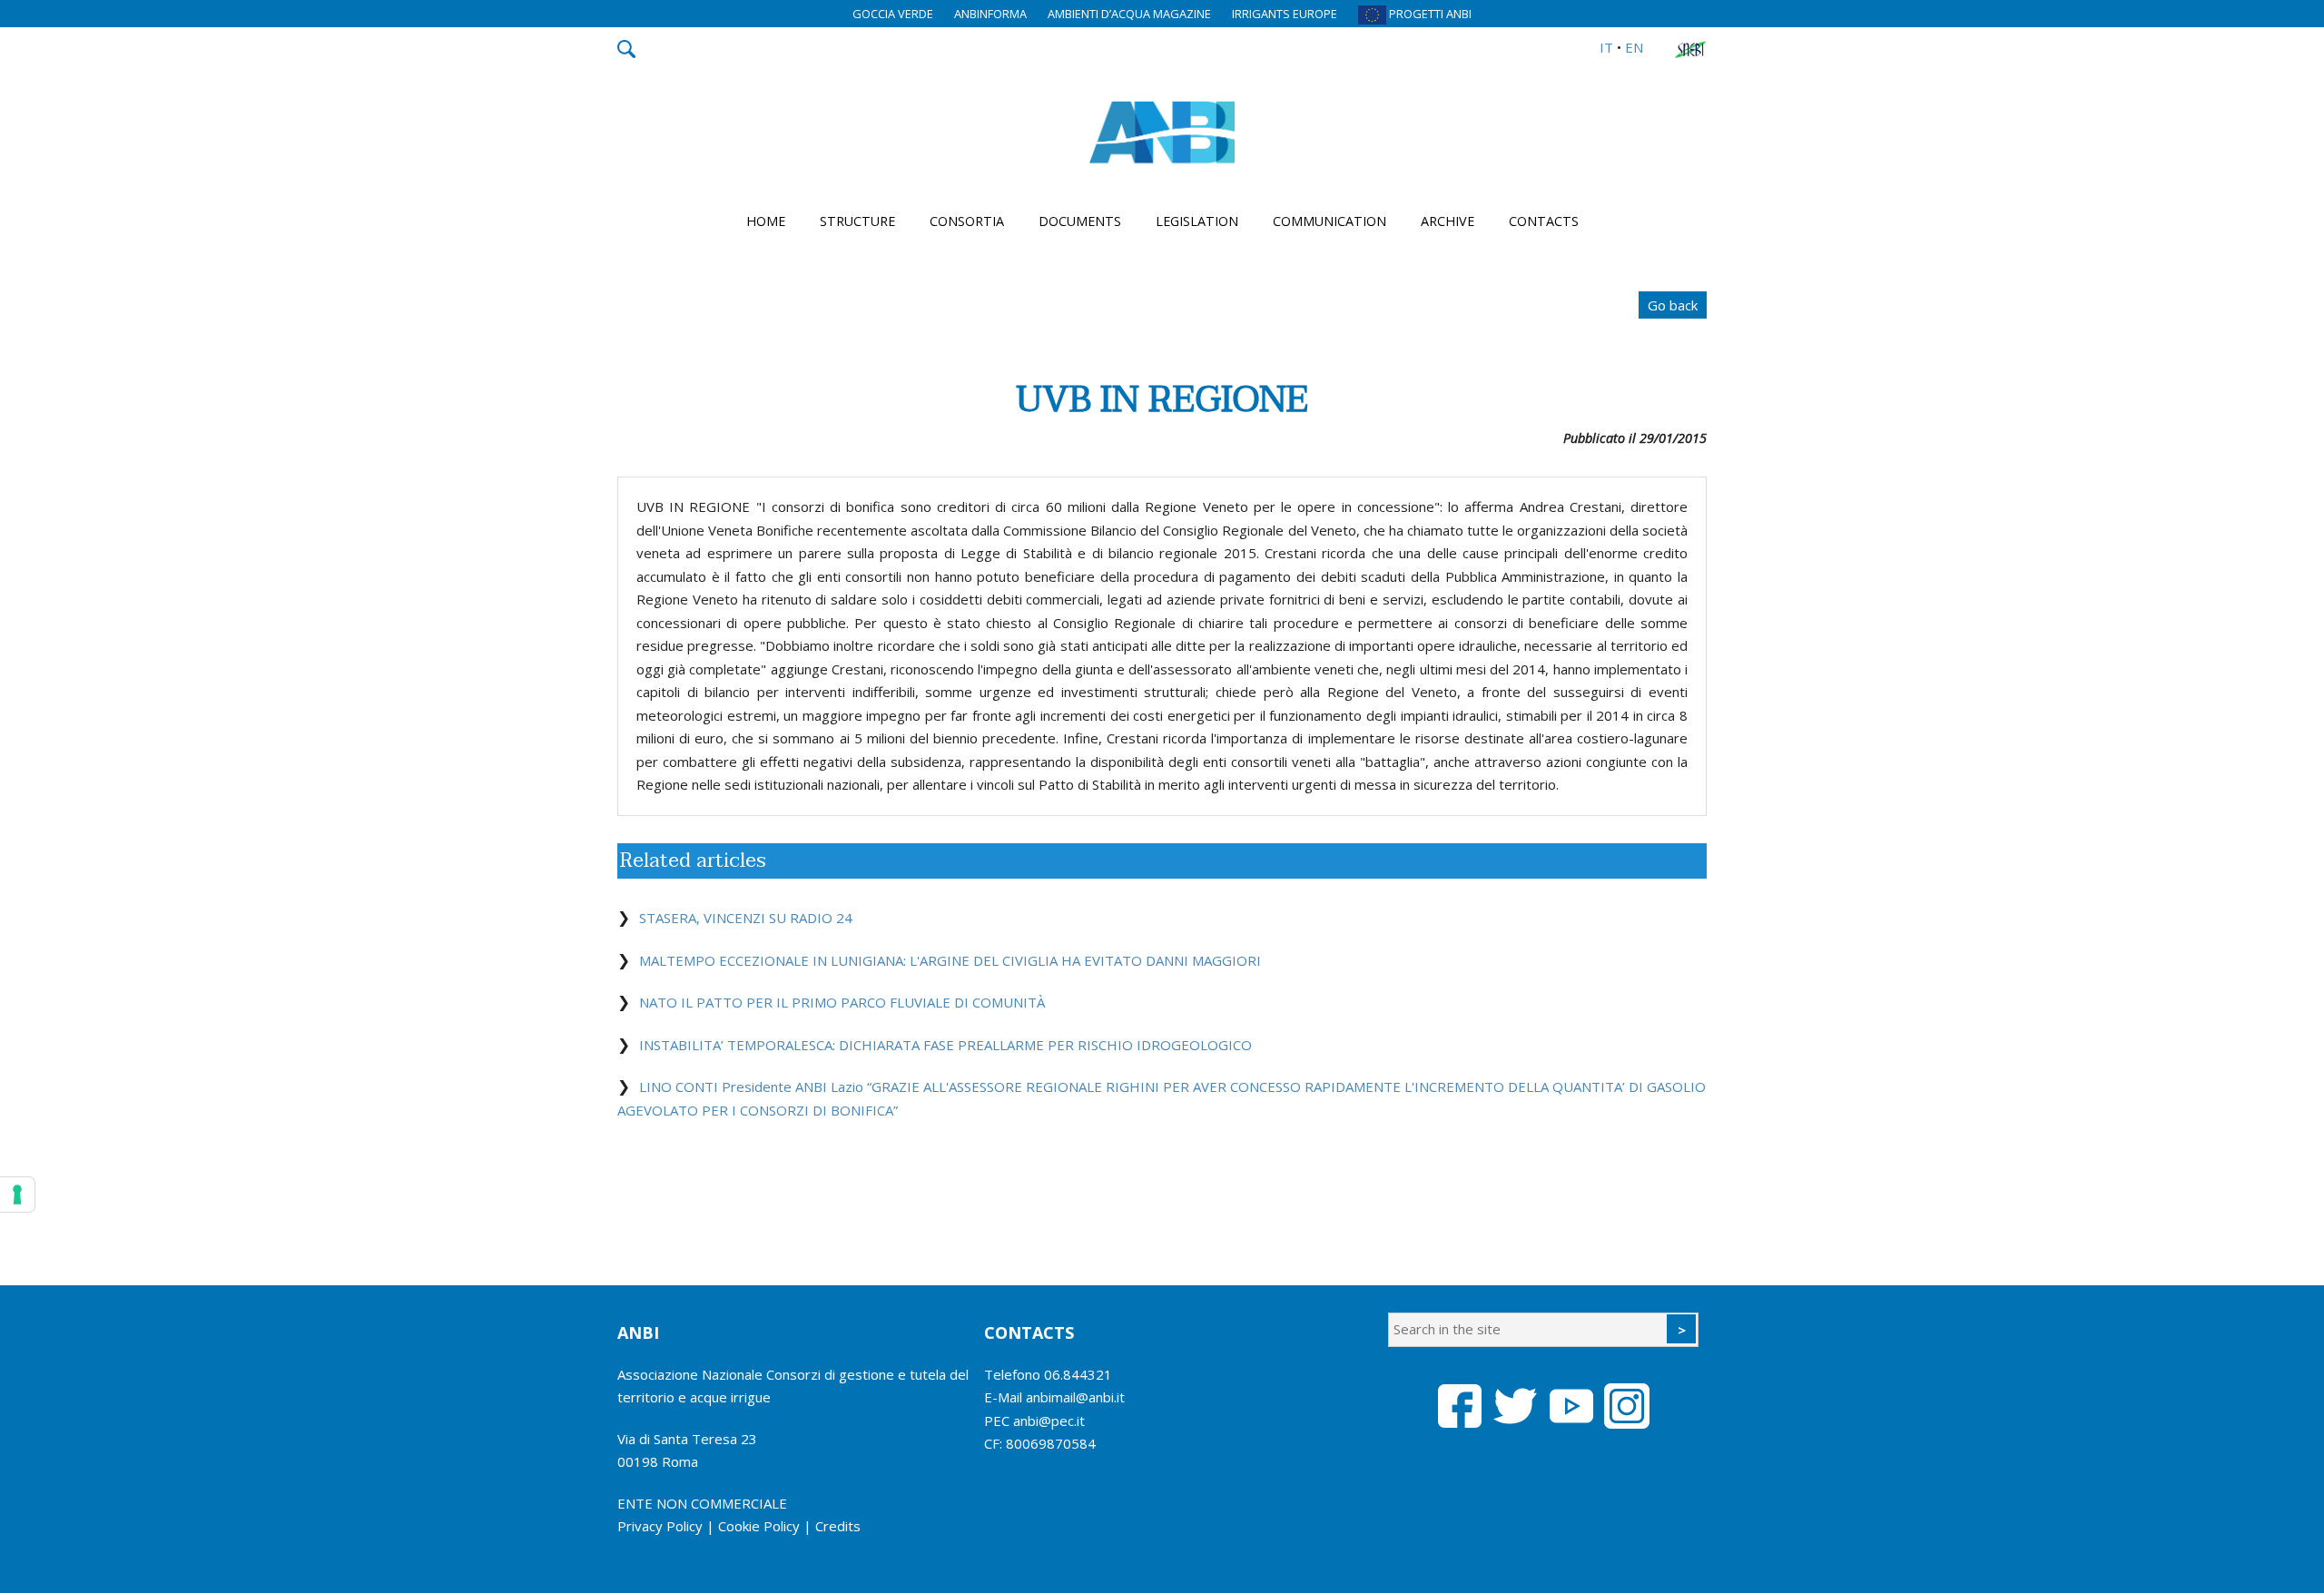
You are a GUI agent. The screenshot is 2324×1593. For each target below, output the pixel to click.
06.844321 (1078, 1374)
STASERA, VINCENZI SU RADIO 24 (746, 918)
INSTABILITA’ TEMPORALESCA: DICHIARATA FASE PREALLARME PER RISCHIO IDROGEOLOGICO (945, 1045)
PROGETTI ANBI (1429, 14)
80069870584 (1051, 1443)
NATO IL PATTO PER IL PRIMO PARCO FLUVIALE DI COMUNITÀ (842, 1002)
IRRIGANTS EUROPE (1285, 14)
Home (766, 221)
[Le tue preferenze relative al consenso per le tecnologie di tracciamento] (17, 1195)
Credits (838, 1526)
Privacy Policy (660, 1526)
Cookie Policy (759, 1526)
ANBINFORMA (990, 14)
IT (1606, 47)
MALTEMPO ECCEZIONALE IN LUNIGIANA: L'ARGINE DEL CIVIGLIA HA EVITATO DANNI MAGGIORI (950, 960)
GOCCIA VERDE (893, 14)
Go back (1673, 305)
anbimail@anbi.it (1075, 1397)
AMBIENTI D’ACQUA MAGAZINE (1129, 14)
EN (1634, 47)
